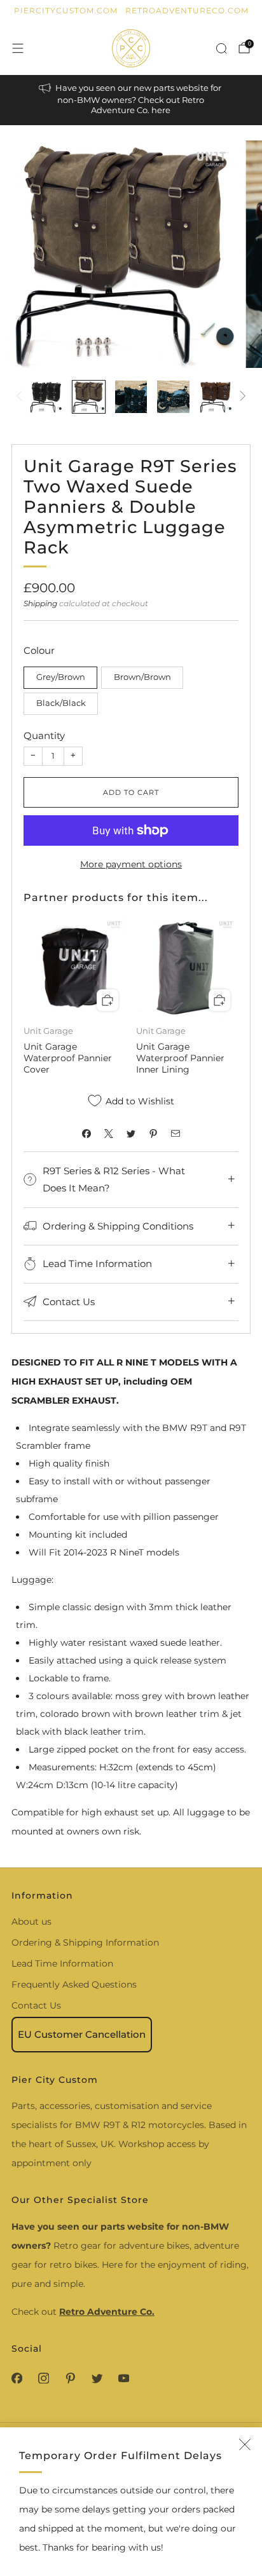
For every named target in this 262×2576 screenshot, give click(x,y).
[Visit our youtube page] (123, 2378)
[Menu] (18, 48)
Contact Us (36, 2005)
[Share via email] (176, 1133)
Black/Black (61, 703)
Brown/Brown (142, 677)
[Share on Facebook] (87, 1133)
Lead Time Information (62, 1963)
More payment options (131, 864)
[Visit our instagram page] (43, 2378)
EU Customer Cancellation (82, 2034)
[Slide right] (241, 397)
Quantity (44, 736)
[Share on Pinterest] (154, 1133)
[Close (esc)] (245, 2444)
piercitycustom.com (66, 10)
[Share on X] (109, 1133)
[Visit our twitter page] (97, 2378)
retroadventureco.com (187, 10)
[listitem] (131, 100)
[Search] (221, 48)
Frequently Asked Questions (74, 1984)
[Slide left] (21, 397)
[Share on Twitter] (131, 1133)
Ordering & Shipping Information (85, 1942)
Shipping (40, 603)
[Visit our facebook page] (17, 2378)
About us (31, 1922)
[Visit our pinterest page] (70, 2378)
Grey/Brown (61, 677)
